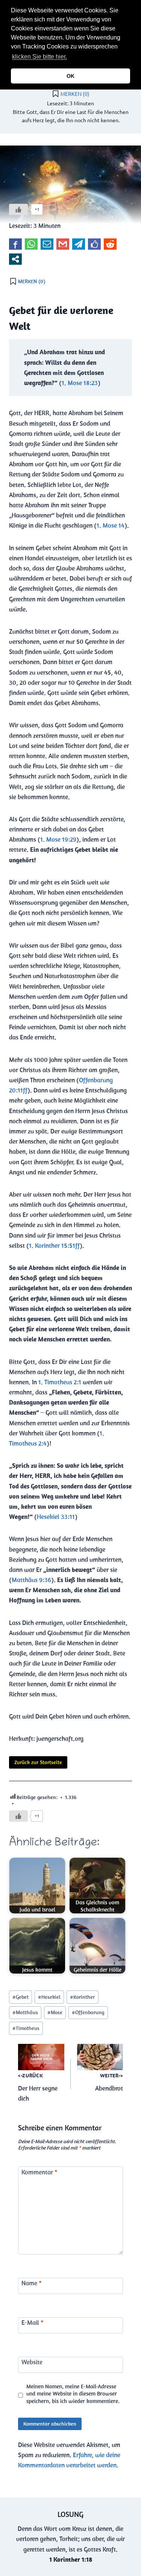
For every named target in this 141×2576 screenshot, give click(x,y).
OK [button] (70, 76)
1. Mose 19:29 (58, 839)
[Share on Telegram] (79, 244)
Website (32, 2362)
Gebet (20, 1997)
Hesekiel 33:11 (56, 1517)
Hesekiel (49, 1997)
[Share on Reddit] (110, 244)
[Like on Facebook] (94, 244)
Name (32, 2283)
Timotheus (26, 2028)
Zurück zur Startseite (38, 1762)
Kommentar (39, 2172)
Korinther (82, 1997)
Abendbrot (109, 2082)
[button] (71, 58)
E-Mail (33, 2323)
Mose (55, 2012)
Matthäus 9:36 (31, 1580)
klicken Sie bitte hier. (39, 57)
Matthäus (25, 2012)
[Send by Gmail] (63, 244)
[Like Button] (18, 209)
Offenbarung (88, 2012)
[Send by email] (47, 244)
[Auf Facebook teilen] (15, 244)
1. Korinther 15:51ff (54, 1246)
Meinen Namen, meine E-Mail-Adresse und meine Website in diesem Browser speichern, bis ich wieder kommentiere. (73, 2394)
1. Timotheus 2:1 (60, 1382)
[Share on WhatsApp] (31, 244)
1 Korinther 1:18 (71, 2559)
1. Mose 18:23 (80, 383)
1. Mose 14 (111, 525)
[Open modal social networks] (15, 259)
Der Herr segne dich (38, 2088)
